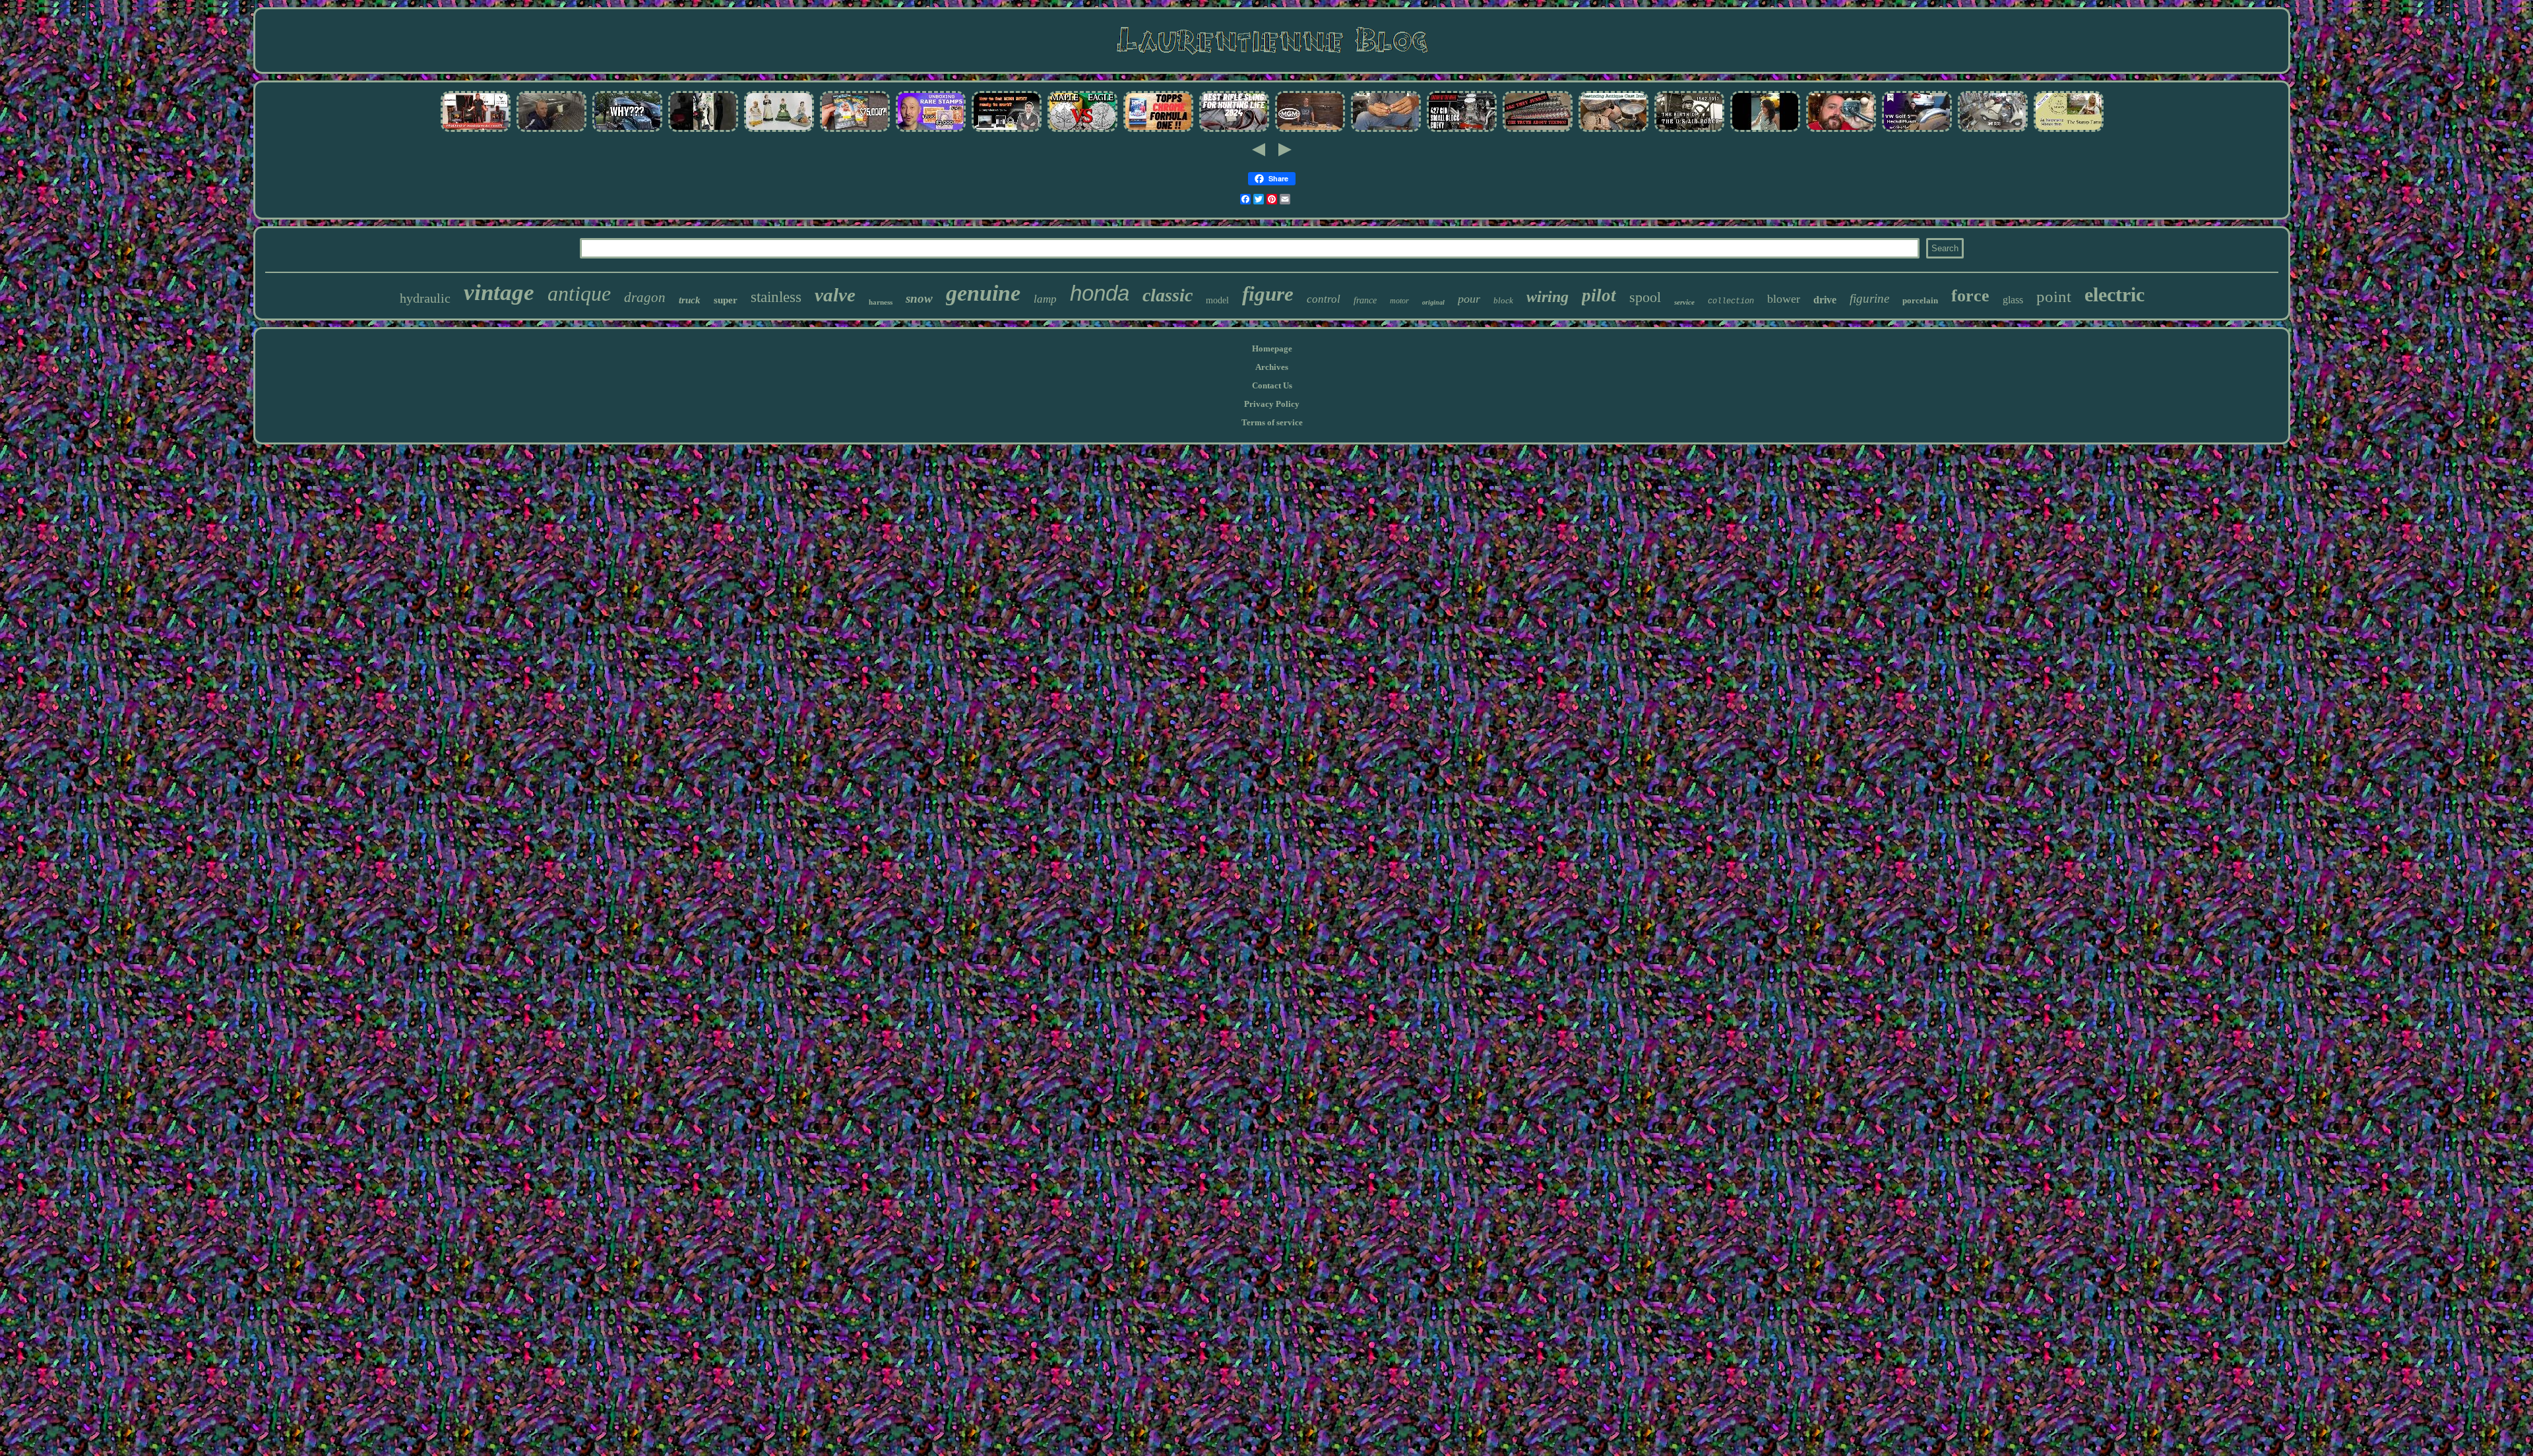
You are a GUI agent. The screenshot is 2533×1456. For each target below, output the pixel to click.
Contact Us (1272, 385)
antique (579, 293)
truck (690, 300)
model (1217, 300)
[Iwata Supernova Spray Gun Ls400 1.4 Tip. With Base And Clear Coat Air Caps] (551, 131)
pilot (1599, 295)
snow (919, 298)
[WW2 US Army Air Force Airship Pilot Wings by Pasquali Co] (1689, 131)
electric (2114, 294)
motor (1399, 301)
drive (1825, 300)
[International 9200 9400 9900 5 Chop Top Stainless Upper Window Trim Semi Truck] (627, 131)
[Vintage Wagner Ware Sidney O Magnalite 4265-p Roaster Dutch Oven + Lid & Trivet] (1613, 131)
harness (881, 302)
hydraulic (425, 298)
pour (1469, 299)
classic (1168, 295)
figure (1268, 294)
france (1365, 300)
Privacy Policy (1272, 404)
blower (1784, 299)
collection (1731, 301)
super (726, 300)
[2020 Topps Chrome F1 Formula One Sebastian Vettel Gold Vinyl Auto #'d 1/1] (1158, 131)
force (1970, 296)
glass (2013, 300)
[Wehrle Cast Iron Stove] (476, 131)
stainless (776, 297)
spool (1645, 297)
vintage (499, 292)
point (2054, 296)
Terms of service (1272, 422)
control (1324, 299)
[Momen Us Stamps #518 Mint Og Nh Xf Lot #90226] (931, 131)
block (1503, 300)
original (1433, 302)
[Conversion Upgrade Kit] (1993, 131)
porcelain (1920, 300)
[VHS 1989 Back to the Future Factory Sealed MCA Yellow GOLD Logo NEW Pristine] (855, 131)
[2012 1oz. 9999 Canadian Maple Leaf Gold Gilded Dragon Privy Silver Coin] (1082, 131)
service (1684, 302)
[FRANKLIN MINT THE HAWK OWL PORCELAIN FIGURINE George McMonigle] (779, 131)
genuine (983, 293)
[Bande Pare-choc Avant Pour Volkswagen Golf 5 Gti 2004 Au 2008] (1917, 131)
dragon (645, 297)
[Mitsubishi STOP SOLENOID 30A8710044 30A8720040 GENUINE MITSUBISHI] (1386, 131)
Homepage (1272, 349)
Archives (1272, 367)
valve (835, 295)
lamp (1045, 299)
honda (1100, 293)
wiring (1548, 297)
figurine (1869, 298)
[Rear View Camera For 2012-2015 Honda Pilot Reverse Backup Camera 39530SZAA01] (1841, 131)
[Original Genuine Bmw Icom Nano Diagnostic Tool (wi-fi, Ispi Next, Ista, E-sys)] (1007, 131)
